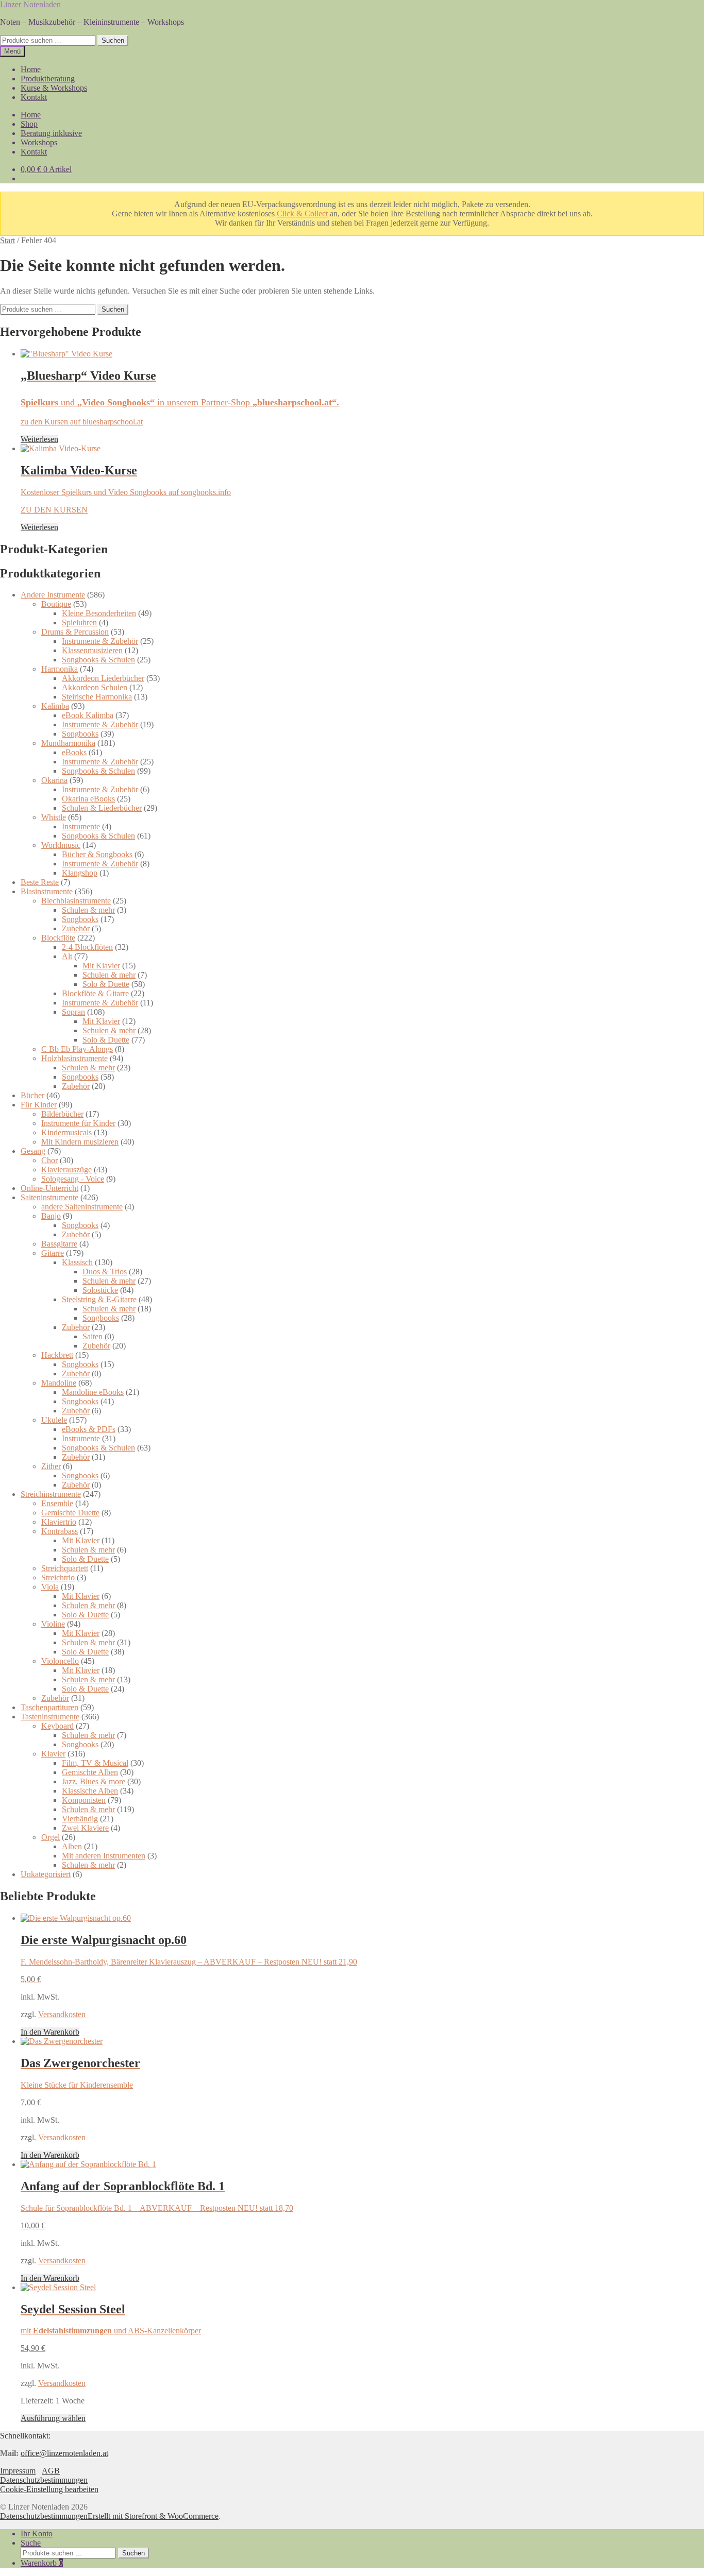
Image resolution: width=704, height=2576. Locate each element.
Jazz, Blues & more (94, 1781)
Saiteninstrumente (49, 1197)
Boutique (56, 604)
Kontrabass (60, 1531)
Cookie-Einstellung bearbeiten (49, 2489)
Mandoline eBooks (93, 1392)
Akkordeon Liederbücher (103, 678)
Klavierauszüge (66, 1170)
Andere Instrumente (53, 595)
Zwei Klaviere (85, 1828)
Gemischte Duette (70, 1513)
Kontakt (34, 97)
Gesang (33, 1151)
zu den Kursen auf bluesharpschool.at (82, 422)
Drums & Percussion (75, 632)
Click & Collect (302, 214)
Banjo (51, 1216)
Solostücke (100, 1290)
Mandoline (59, 1383)
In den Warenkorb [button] (50, 2032)
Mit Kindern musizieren (80, 1142)
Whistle (54, 817)
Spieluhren (79, 622)
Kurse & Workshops (54, 88)
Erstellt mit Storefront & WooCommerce (153, 2516)
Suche (31, 2543)
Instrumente (81, 826)
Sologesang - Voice (73, 1179)
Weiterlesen (39, 439)
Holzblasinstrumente (74, 1058)
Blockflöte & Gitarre (95, 993)
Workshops (39, 142)
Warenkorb (42, 2563)
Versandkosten (62, 2014)
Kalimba (55, 706)
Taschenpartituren (49, 1707)
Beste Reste (40, 882)
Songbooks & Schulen (98, 660)
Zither (51, 1466)
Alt (67, 956)
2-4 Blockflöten (87, 947)
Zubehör (76, 928)
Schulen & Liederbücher (102, 808)
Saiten (93, 1336)
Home (31, 69)
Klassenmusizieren (92, 650)
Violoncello (60, 1661)
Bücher (32, 1095)
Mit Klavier (101, 966)
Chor (49, 1160)
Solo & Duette (106, 984)
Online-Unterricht (49, 1188)
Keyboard (57, 1726)
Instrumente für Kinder (78, 1123)
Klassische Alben (90, 1791)
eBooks (74, 752)
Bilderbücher (62, 1114)
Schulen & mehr (88, 910)
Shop (29, 124)
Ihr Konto (37, 2534)
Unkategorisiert (46, 1874)
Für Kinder (39, 1105)
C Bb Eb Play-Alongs (77, 1049)
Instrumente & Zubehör (100, 641)
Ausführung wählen (53, 2418)
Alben (72, 1846)
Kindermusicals (66, 1132)
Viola (50, 1587)
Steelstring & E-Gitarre (99, 1299)
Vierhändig (80, 1819)
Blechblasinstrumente (76, 901)
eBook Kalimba (88, 715)
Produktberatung (48, 79)
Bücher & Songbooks (97, 854)
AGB (51, 2471)
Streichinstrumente (51, 1494)
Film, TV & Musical (95, 1763)
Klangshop (80, 873)
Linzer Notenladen (30, 4)
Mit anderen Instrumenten (104, 1856)
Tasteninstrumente (50, 1717)
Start (7, 240)
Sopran (73, 1012)
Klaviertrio (59, 1522)
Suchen (113, 40)
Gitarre (53, 1253)
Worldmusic (61, 845)
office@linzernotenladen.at (64, 2453)
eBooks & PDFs (89, 1429)
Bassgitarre (59, 1244)
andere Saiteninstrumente (82, 1207)
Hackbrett (57, 1355)
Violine (53, 1624)
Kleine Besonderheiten (99, 613)
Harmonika (60, 669)
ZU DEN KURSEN (54, 510)
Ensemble (57, 1503)
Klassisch (77, 1262)
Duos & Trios (105, 1272)
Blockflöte (58, 938)
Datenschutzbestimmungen (44, 2480)
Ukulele (54, 1420)
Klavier (53, 1754)
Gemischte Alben (90, 1772)
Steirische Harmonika (97, 697)
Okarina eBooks (88, 799)
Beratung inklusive (51, 133)
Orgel (51, 1837)
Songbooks (80, 734)
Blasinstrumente (47, 891)
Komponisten (84, 1800)
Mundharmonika (68, 743)
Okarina (54, 780)
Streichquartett (65, 1568)
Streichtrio (58, 1577)
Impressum (18, 2471)
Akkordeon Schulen (95, 687)
